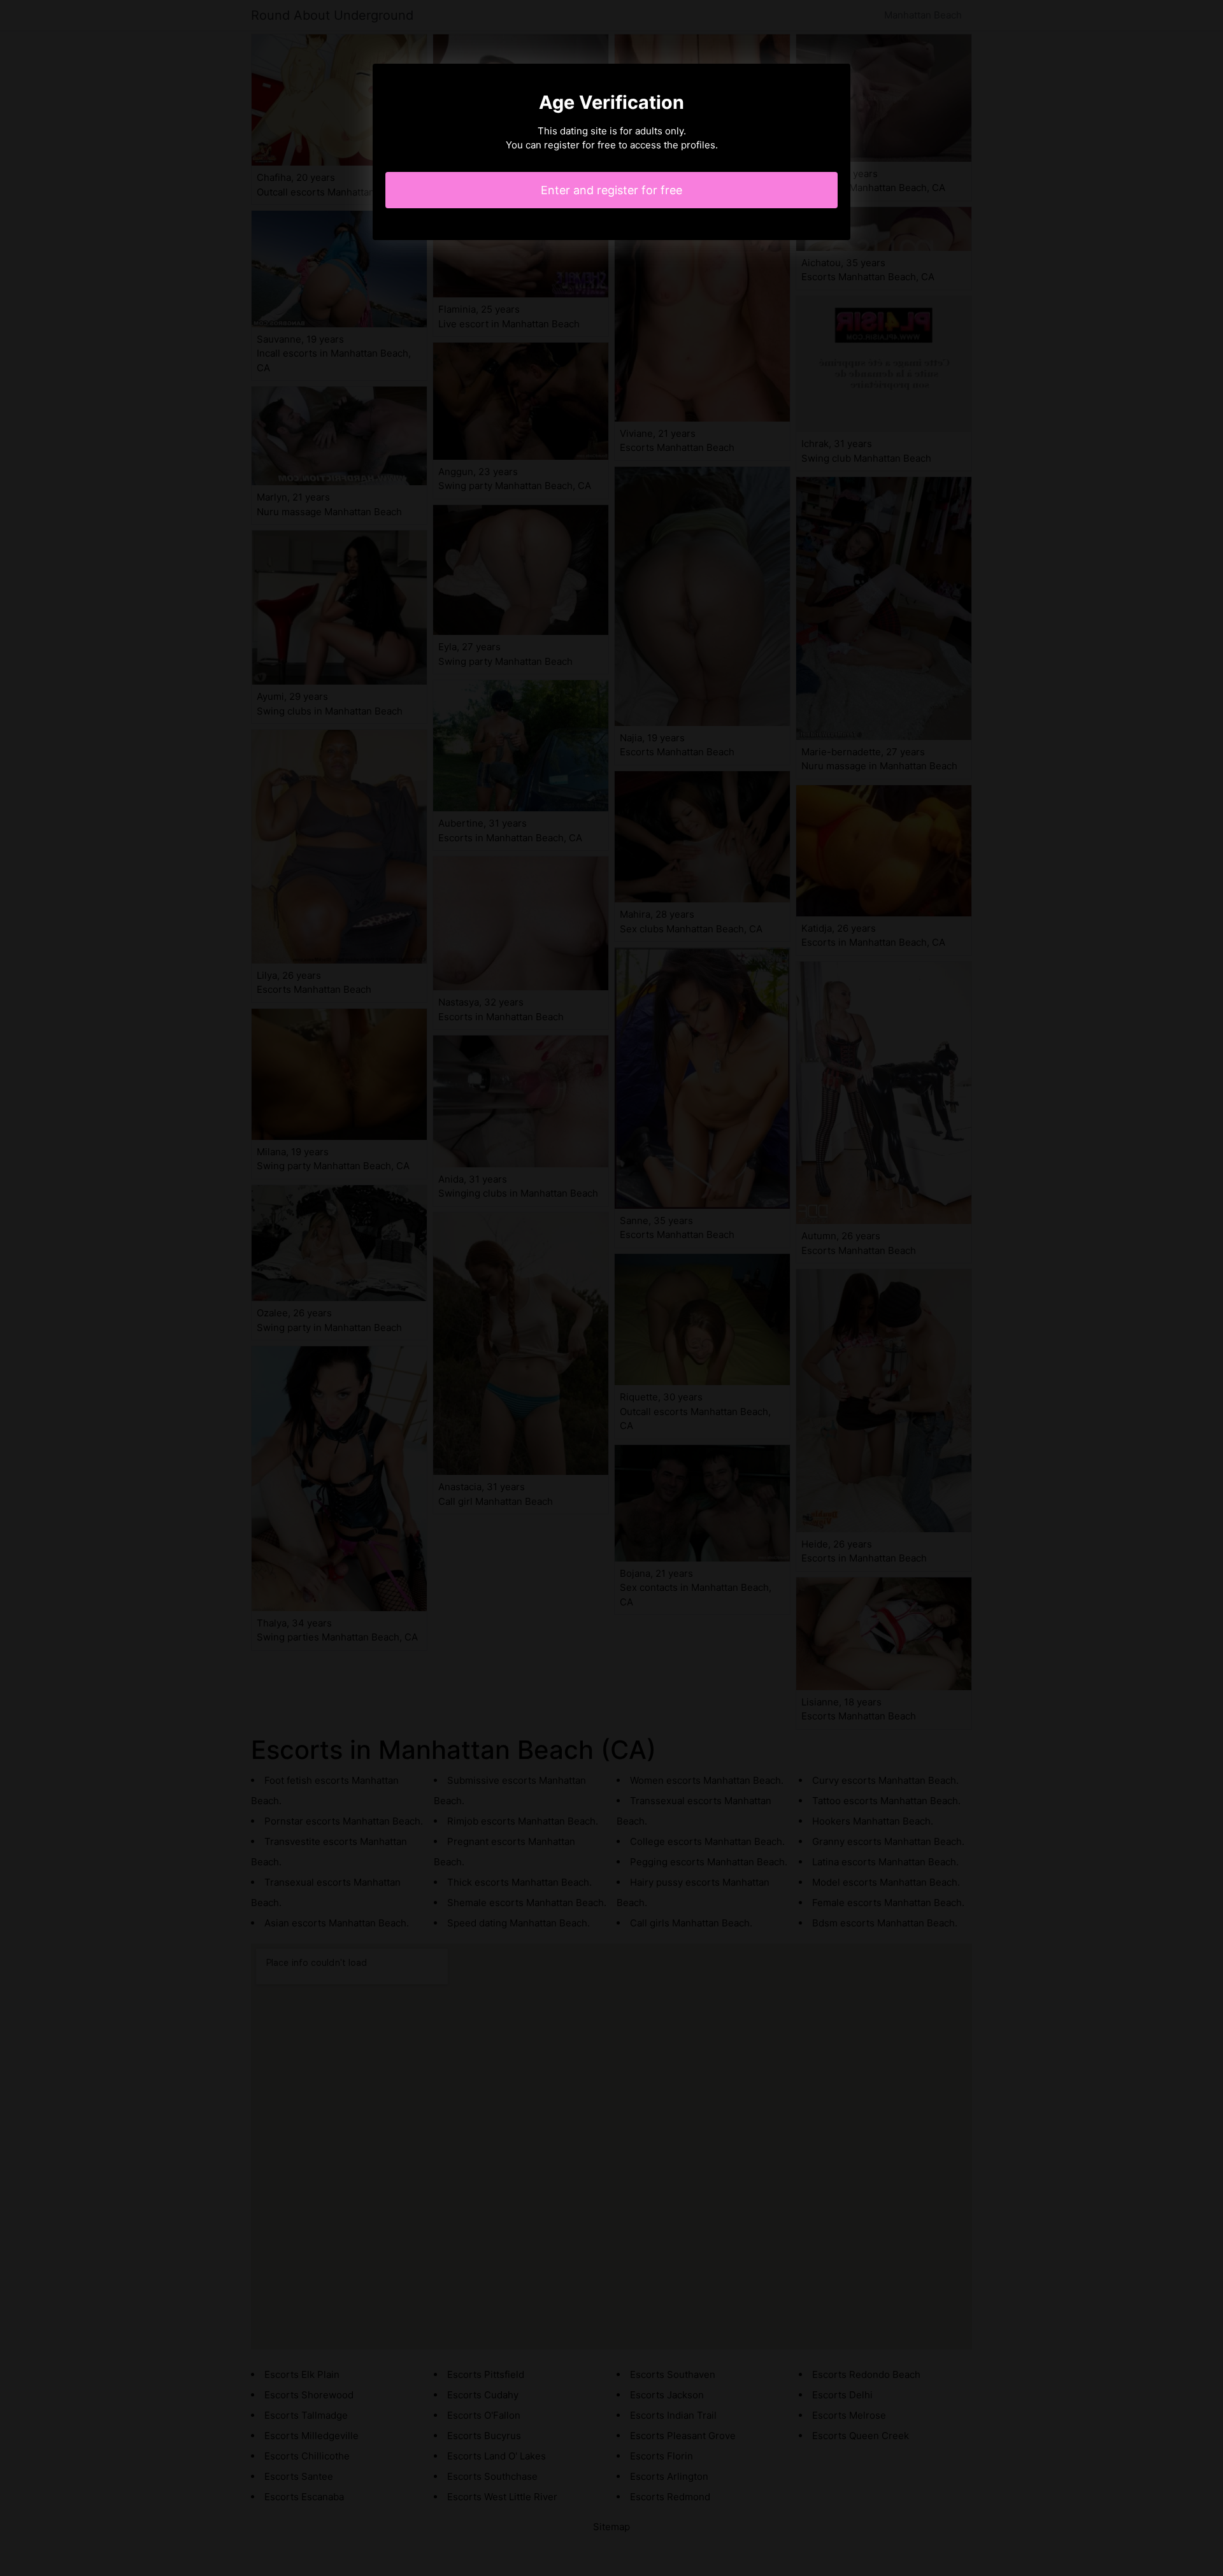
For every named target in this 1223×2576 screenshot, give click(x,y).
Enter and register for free (611, 190)
